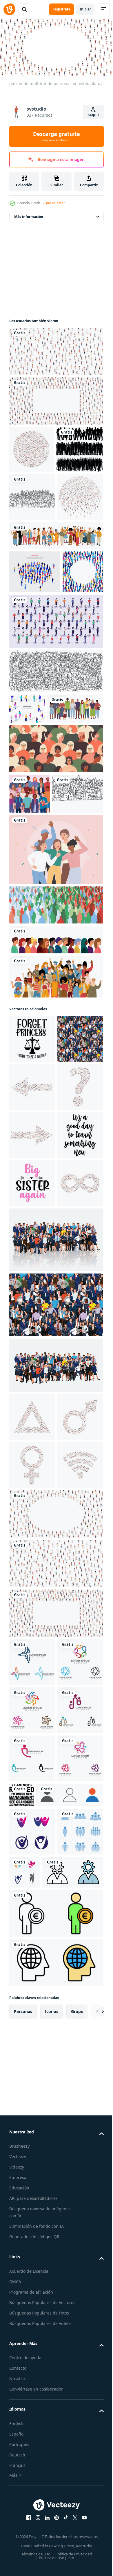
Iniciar (85, 9)
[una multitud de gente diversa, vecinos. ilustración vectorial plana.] (37, 876)
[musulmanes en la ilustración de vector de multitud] (35, 1001)
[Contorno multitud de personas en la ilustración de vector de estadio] (55, 807)
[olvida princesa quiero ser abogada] (32, 1246)
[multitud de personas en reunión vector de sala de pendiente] (32, 542)
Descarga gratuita (57, 136)
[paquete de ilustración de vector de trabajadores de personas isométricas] (55, 757)
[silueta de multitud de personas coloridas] (55, 1112)
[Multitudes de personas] (33, 494)
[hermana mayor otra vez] (32, 1535)
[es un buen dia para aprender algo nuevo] (32, 1487)
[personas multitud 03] (55, 1765)
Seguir (93, 115)
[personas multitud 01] (32, 1294)
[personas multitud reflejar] (55, 1640)
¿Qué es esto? (54, 203)
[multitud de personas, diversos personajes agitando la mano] (55, 628)
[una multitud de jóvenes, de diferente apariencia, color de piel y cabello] (55, 1147)
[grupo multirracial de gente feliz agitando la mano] (55, 1184)
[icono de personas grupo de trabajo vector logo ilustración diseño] (32, 2472)
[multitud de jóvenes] (30, 960)
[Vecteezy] (9, 9)
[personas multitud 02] (55, 1705)
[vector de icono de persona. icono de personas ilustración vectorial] (43, 2436)
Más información (29, 214)
